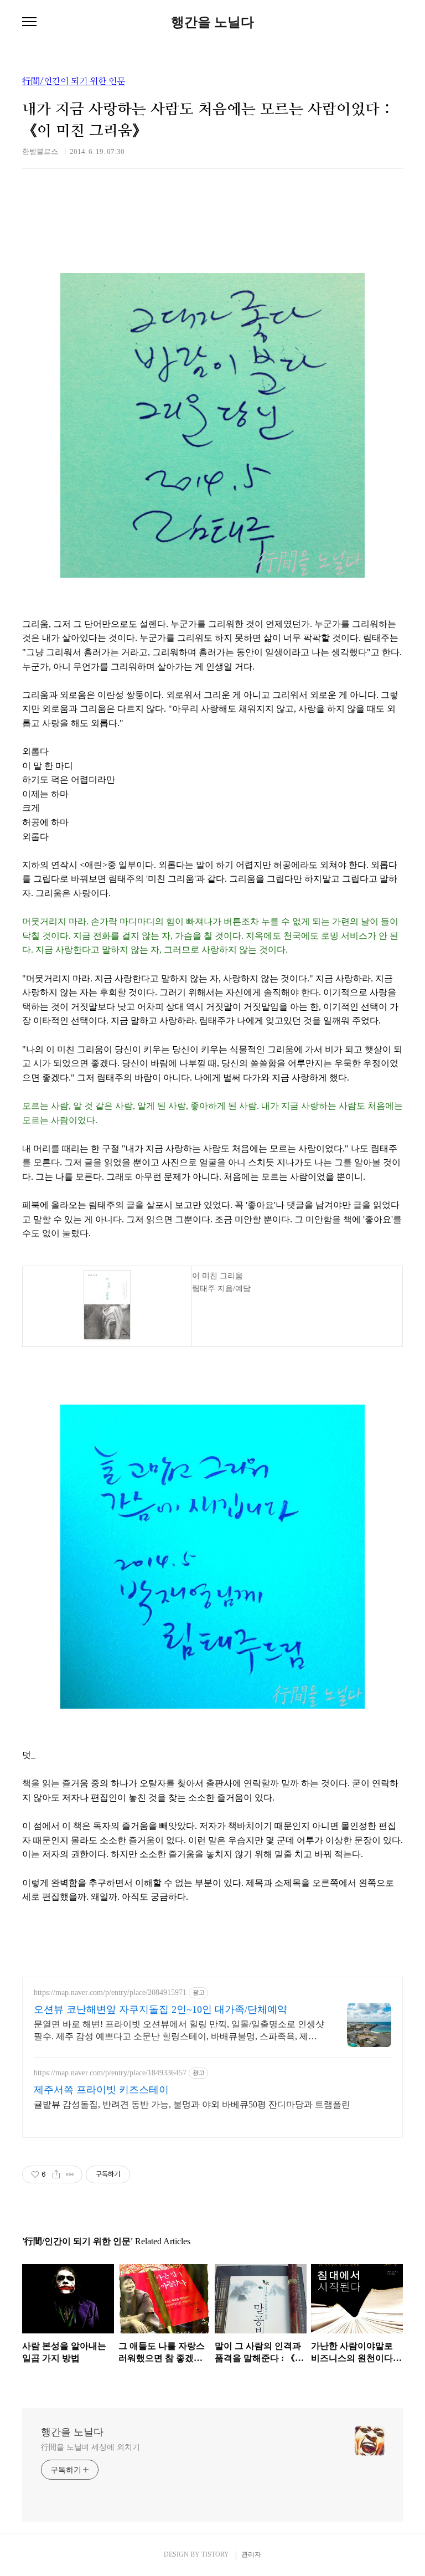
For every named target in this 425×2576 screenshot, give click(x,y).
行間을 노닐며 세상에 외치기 (90, 2447)
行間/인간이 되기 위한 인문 (74, 81)
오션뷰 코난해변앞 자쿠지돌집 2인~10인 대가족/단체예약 (160, 2009)
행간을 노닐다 (212, 22)
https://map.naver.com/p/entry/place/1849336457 (110, 2073)
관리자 (251, 2554)
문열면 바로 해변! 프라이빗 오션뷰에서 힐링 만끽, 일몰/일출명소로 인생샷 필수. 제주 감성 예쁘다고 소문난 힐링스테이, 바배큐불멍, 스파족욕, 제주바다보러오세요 (179, 2031)
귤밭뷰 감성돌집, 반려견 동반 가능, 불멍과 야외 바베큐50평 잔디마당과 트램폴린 (192, 2104)
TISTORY (215, 2554)
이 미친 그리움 (217, 1276)
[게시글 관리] (70, 2174)
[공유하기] (56, 2174)
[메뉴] (29, 22)
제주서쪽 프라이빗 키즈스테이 (101, 2090)
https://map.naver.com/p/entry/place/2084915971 (110, 1993)
